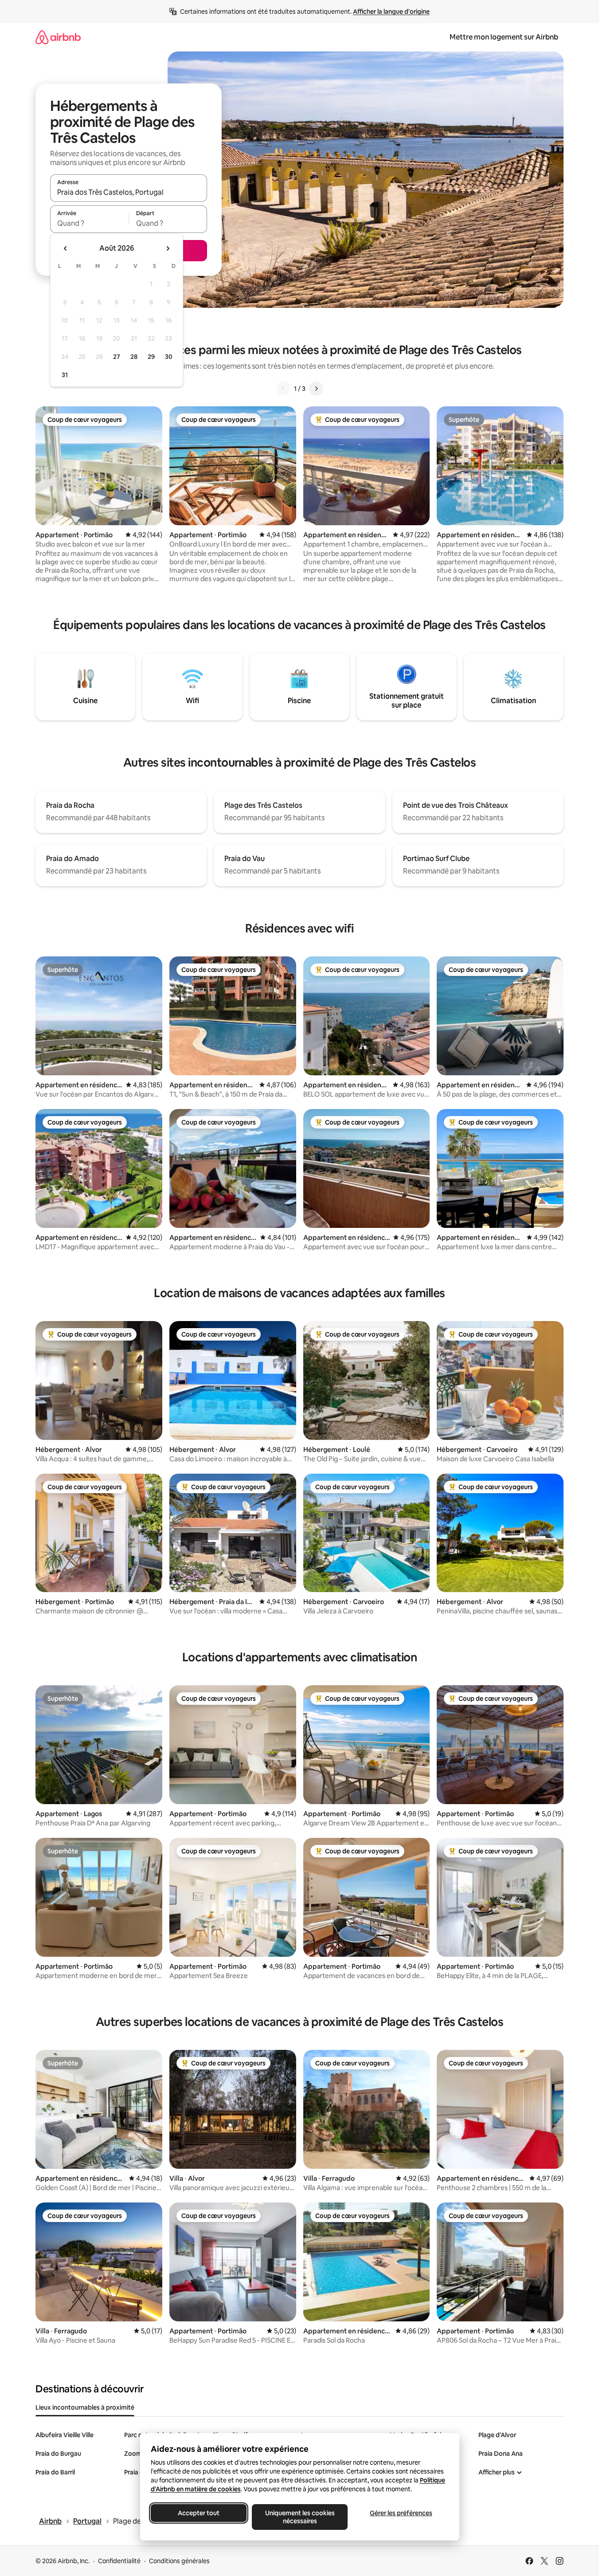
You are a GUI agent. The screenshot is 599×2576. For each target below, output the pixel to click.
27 (117, 357)
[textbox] (89, 223)
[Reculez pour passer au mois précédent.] (66, 248)
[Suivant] (316, 389)
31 (65, 375)
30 (169, 357)
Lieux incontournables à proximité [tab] (85, 2407)
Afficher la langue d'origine (391, 12)
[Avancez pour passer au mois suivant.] (168, 248)
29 (151, 357)
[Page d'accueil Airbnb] (58, 37)
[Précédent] (283, 389)
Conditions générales (179, 2561)
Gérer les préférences (401, 2513)
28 (134, 357)
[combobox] (129, 192)
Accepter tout (199, 2513)
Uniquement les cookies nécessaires (299, 2517)
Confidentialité (119, 2561)
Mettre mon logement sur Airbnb (504, 37)
